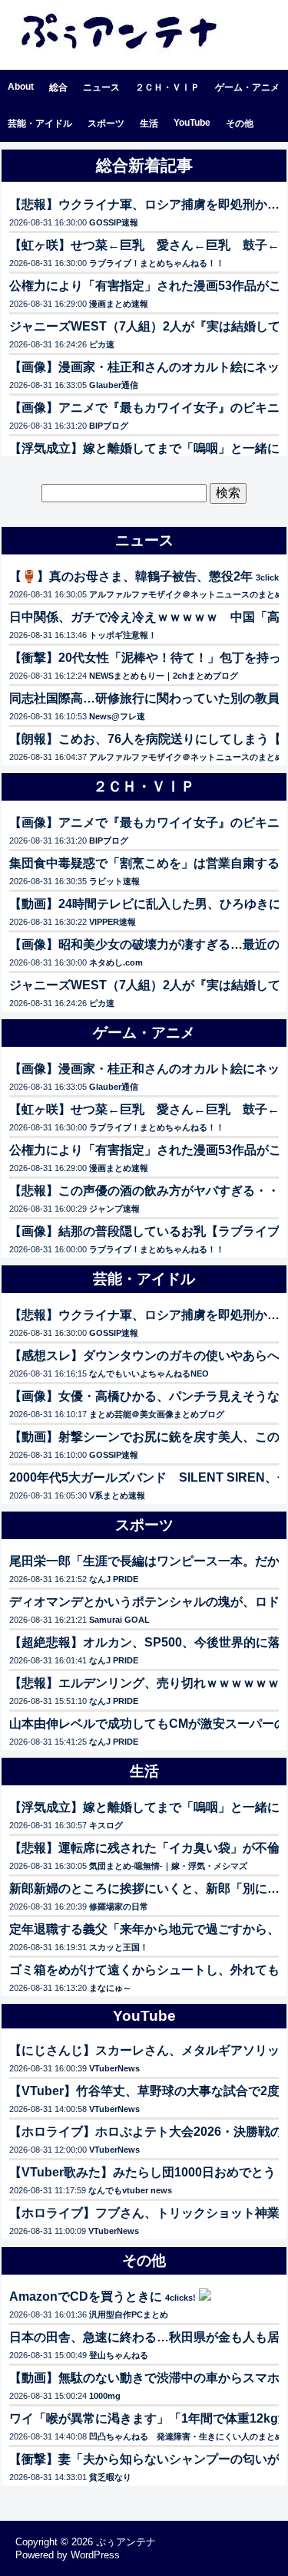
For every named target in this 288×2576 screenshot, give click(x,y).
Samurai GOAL (119, 1620)
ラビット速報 (114, 881)
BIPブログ (109, 426)
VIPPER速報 (113, 922)
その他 (240, 123)
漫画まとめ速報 (119, 304)
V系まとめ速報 (117, 1495)
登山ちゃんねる (119, 2355)
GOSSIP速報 (114, 222)
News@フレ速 (117, 716)
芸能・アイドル (40, 123)
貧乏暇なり (110, 2477)
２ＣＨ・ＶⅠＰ (167, 87)
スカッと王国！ (119, 1947)
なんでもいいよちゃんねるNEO (149, 1374)
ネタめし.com (116, 962)
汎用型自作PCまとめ (129, 2314)
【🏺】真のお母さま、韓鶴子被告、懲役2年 (131, 576)
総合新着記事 (144, 165)
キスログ (106, 1825)
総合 (58, 87)
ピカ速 (102, 344)
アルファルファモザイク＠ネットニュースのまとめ (186, 594)
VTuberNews (114, 2068)
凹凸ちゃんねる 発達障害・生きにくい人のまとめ (186, 2436)
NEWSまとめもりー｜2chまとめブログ (164, 676)
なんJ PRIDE (114, 1579)
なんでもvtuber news (130, 2190)
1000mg (105, 2396)
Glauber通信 (114, 385)
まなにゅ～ (110, 1988)
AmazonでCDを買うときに (86, 2296)
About (21, 87)
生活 (149, 123)
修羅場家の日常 (119, 1907)
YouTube (192, 123)
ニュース (101, 87)
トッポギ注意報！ (123, 635)
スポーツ (106, 123)
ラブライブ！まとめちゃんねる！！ (157, 263)
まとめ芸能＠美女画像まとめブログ (157, 1414)
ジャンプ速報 (114, 1209)
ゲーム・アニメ (247, 87)
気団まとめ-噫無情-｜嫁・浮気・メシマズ (168, 1866)
